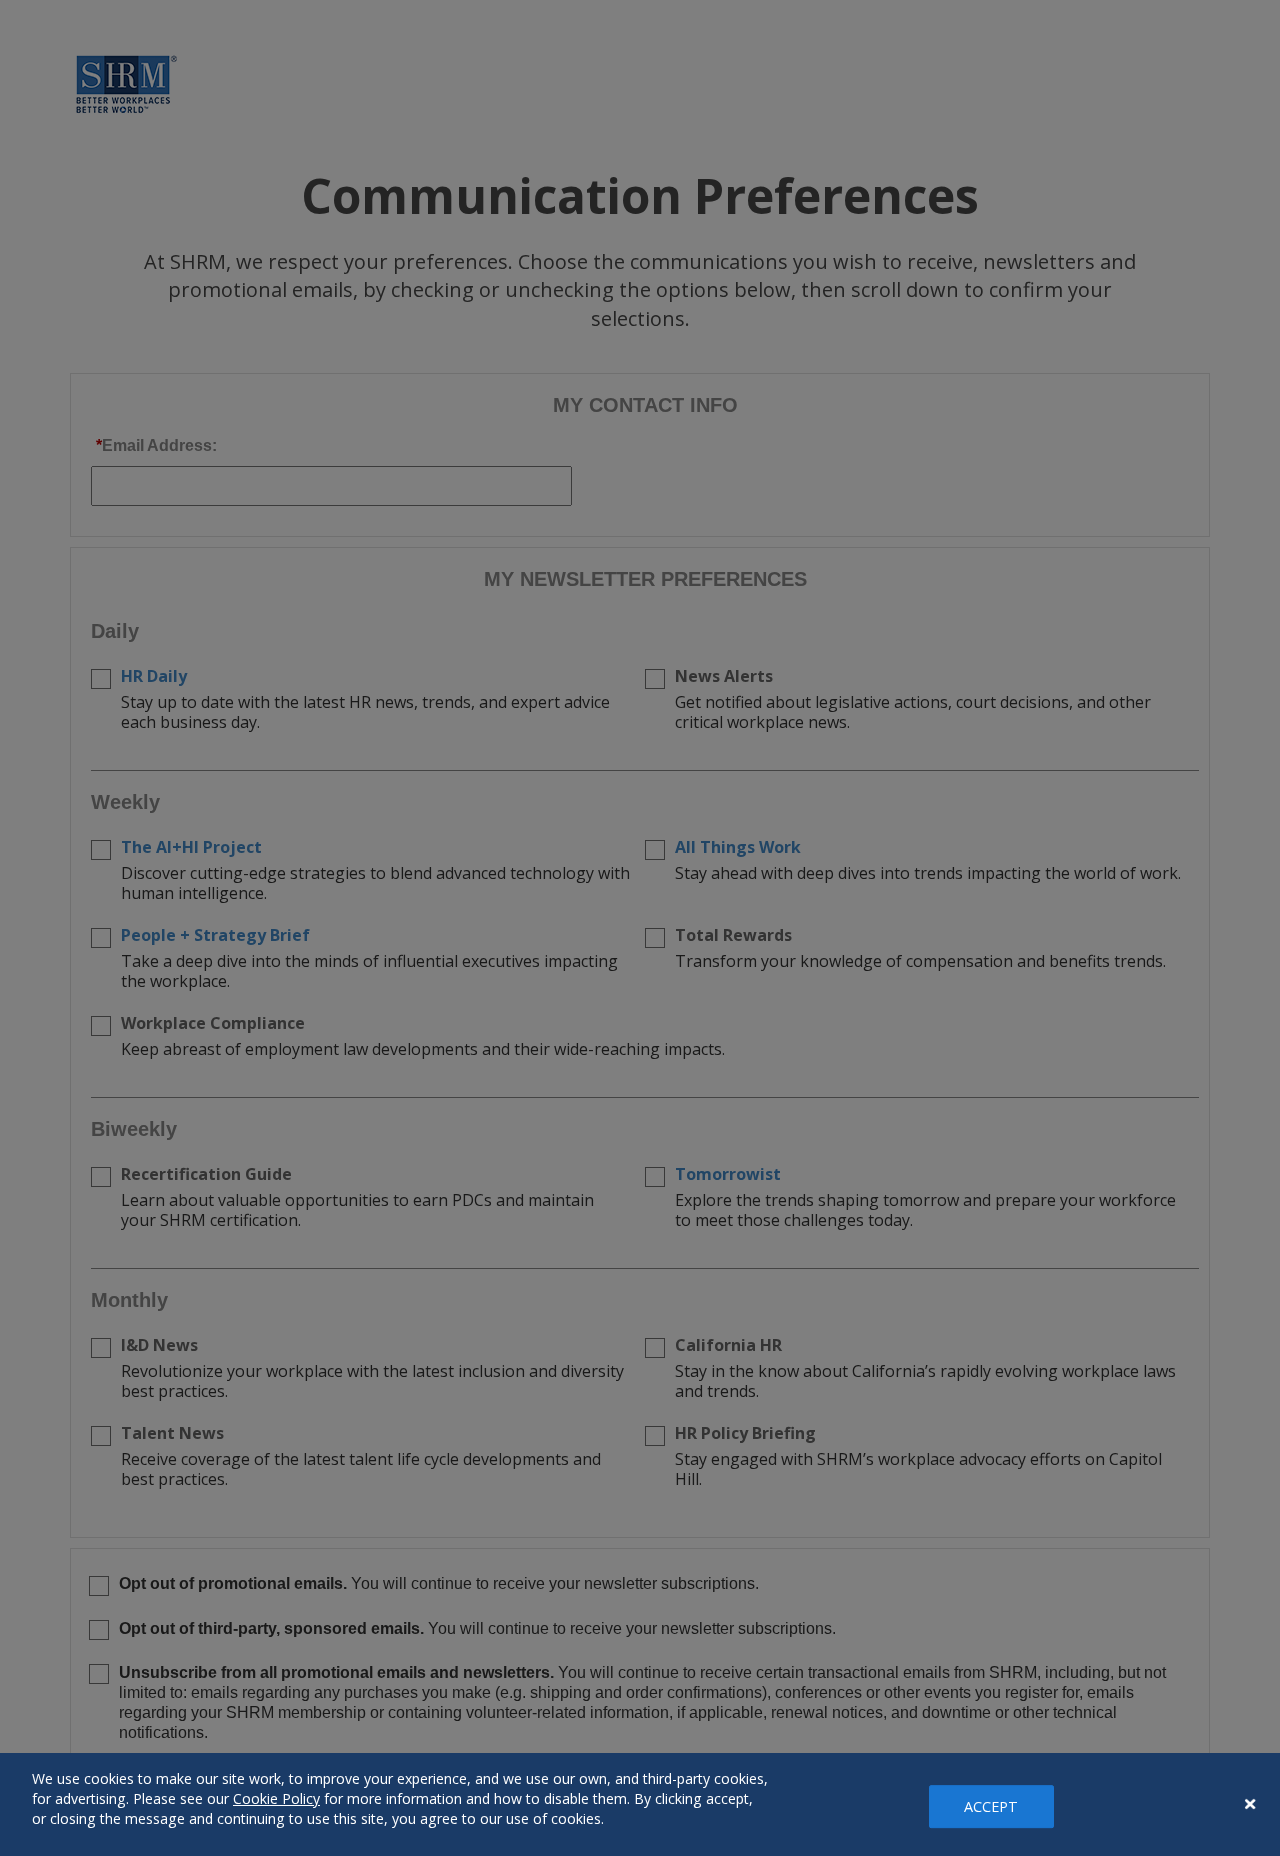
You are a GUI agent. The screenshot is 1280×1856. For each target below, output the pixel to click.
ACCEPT (991, 1806)
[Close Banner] (1250, 1804)
